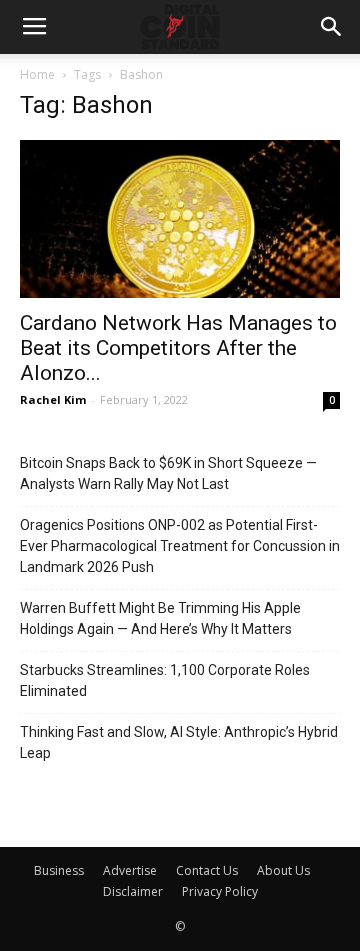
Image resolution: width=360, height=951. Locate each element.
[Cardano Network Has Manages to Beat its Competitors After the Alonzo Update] (180, 219)
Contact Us (207, 870)
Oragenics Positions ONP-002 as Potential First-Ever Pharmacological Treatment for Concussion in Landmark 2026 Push (180, 546)
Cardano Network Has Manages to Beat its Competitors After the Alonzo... (178, 348)
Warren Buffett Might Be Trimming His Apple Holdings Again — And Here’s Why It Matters (160, 618)
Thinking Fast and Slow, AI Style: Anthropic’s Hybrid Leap (179, 742)
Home (37, 74)
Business (59, 870)
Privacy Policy (220, 891)
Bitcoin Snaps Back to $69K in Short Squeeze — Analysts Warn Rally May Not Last (168, 473)
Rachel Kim (53, 399)
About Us (283, 870)
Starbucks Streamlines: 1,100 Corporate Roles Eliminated (165, 680)
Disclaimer (133, 891)
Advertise (130, 870)
